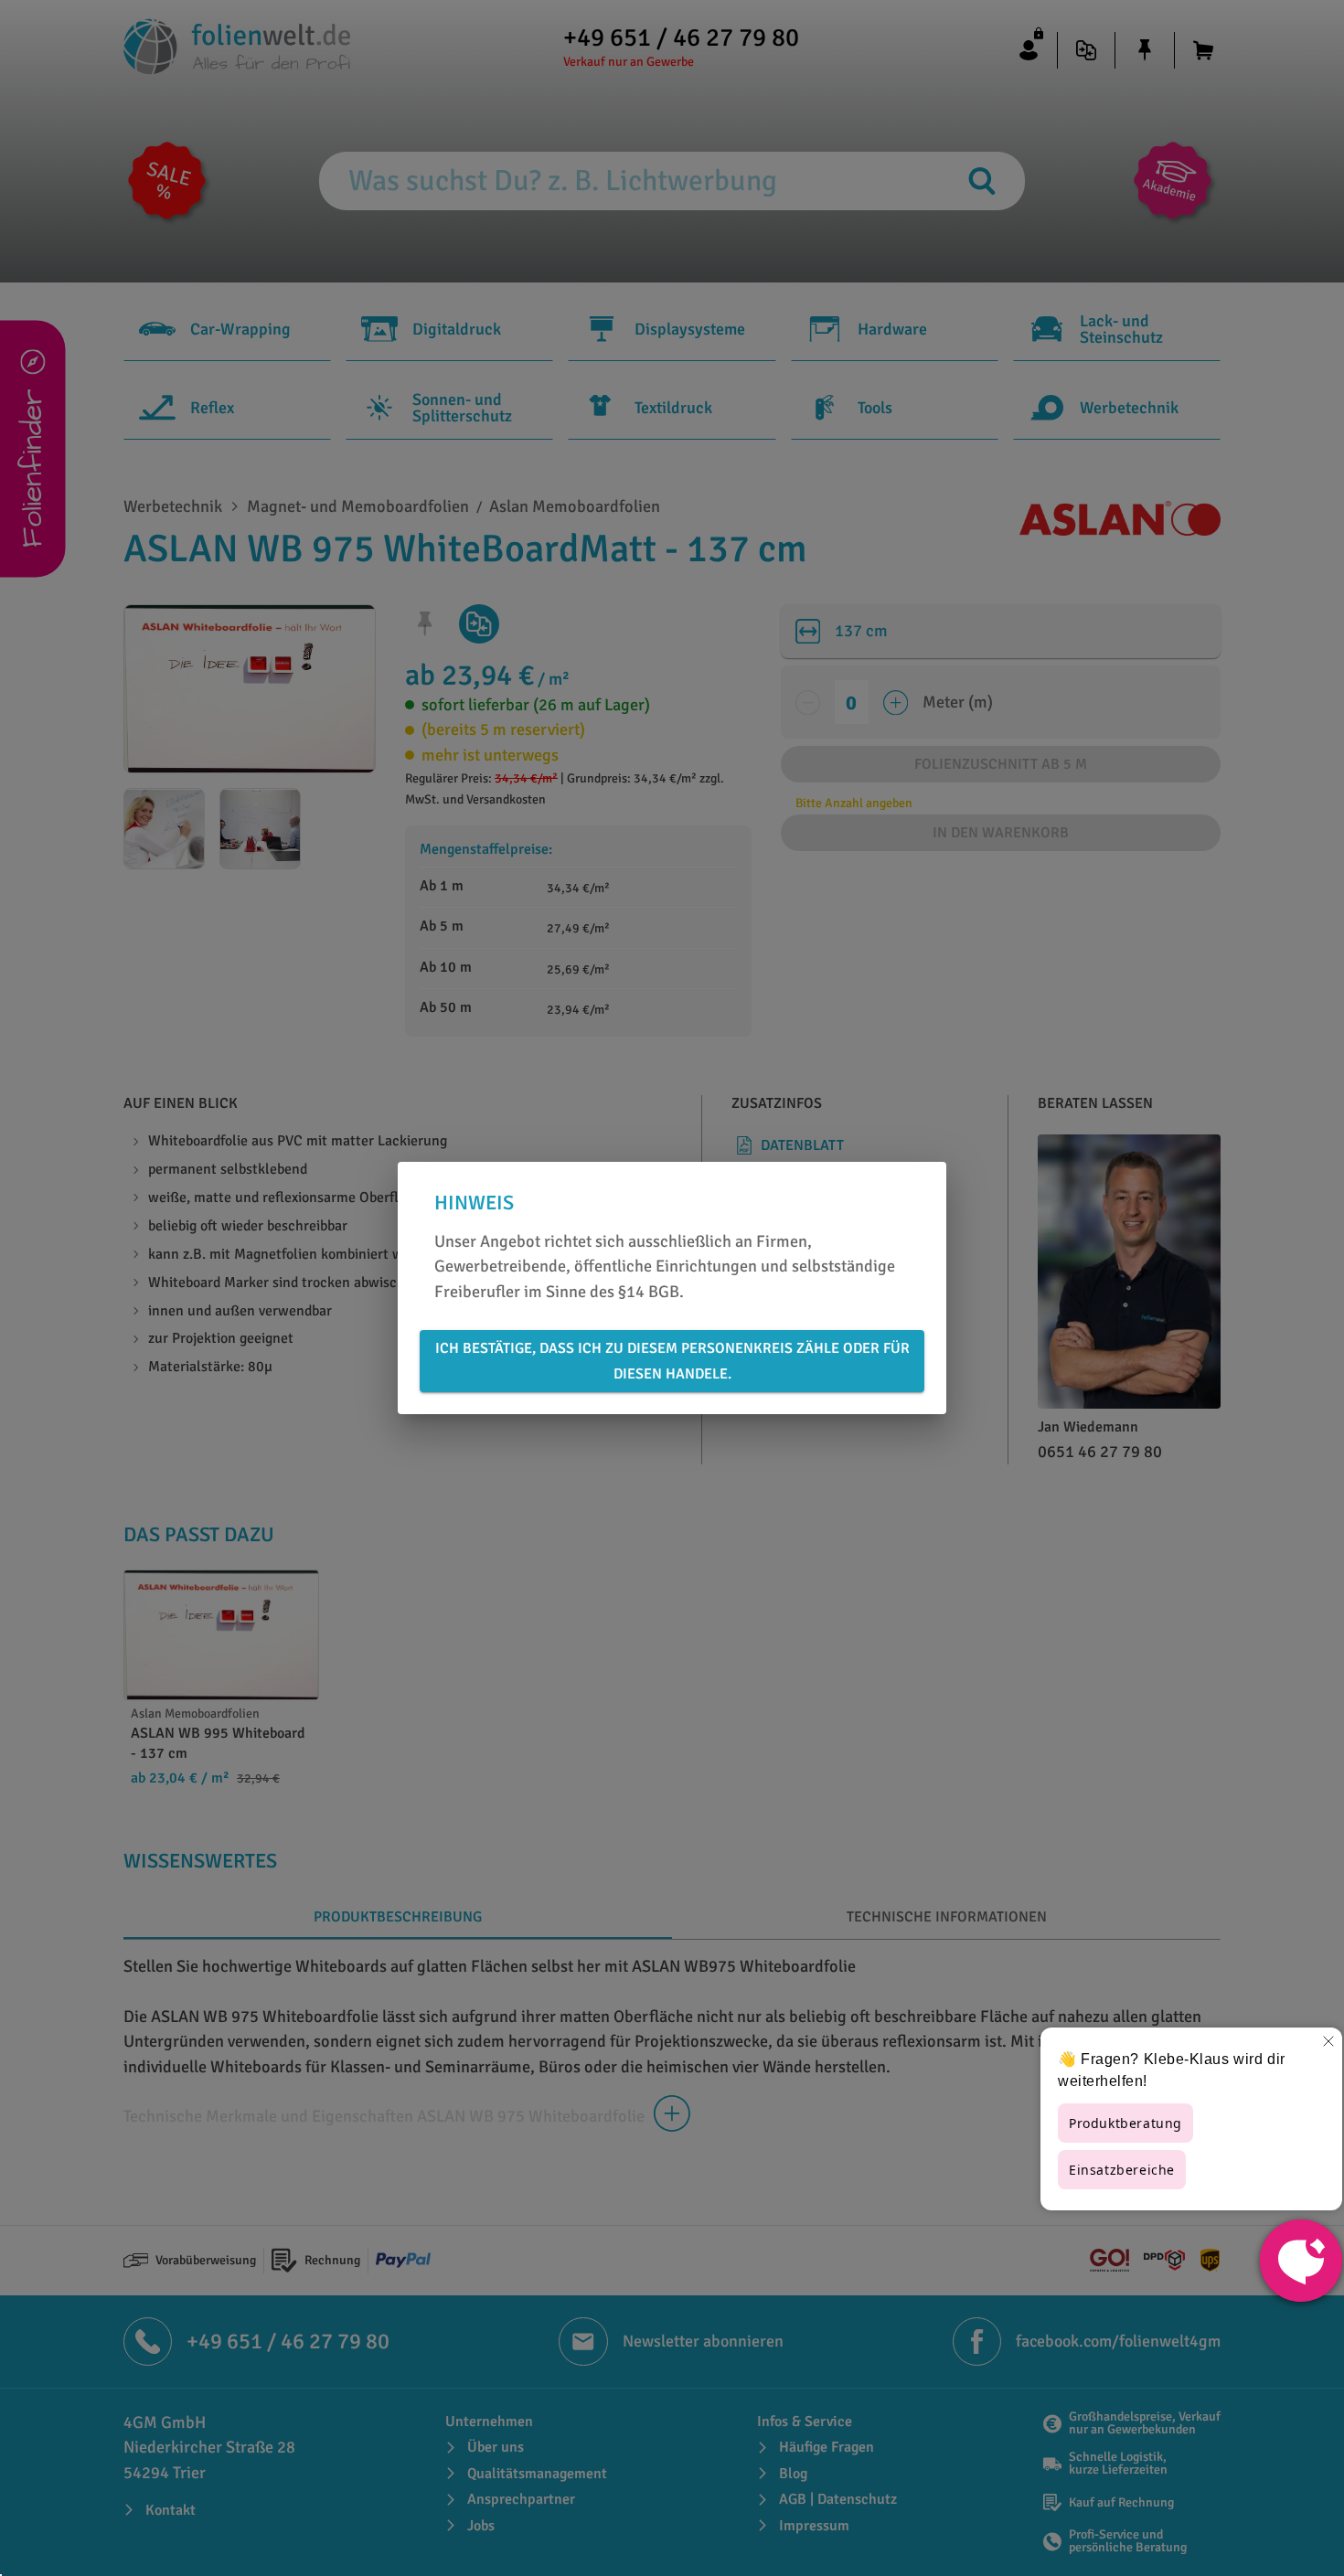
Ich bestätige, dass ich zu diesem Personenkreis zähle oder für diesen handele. (672, 1361)
